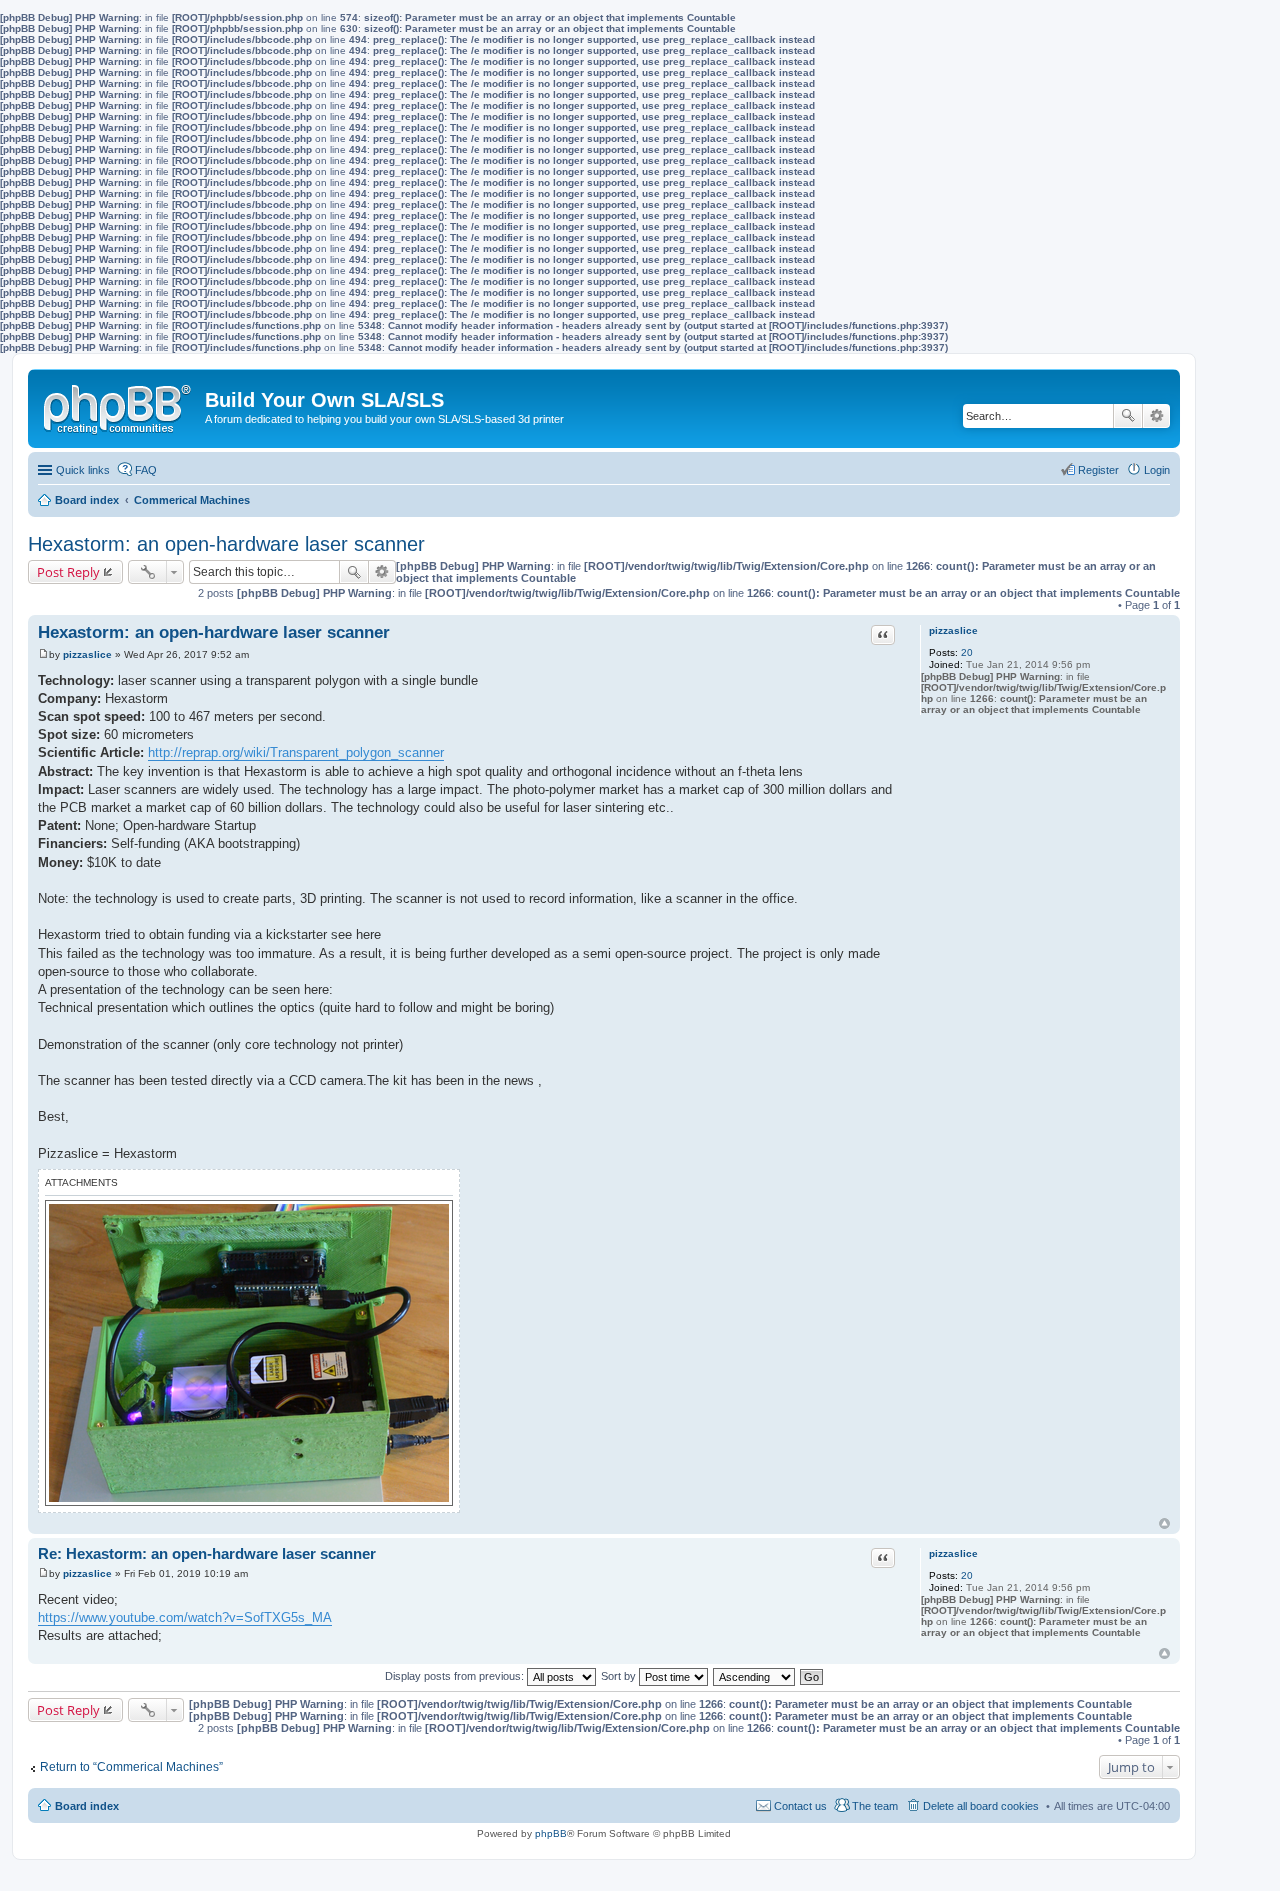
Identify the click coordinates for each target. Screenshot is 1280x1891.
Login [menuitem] (1157, 470)
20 (967, 652)
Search (1128, 416)
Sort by (620, 1676)
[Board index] (119, 405)
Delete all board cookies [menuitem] (981, 1806)
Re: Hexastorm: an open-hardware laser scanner (207, 1553)
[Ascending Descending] (755, 1676)
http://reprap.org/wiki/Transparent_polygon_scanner (296, 752)
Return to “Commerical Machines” (131, 1767)
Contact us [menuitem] (800, 1806)
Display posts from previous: (456, 1676)
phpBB (551, 1833)
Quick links (83, 470)
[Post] (43, 654)
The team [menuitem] (875, 1806)
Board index (87, 1806)
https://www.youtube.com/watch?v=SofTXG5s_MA (185, 1617)
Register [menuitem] (1098, 470)
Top (1164, 1523)
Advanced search (1156, 416)
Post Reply (68, 572)
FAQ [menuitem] (146, 470)
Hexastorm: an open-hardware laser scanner (226, 544)
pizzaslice (953, 630)
